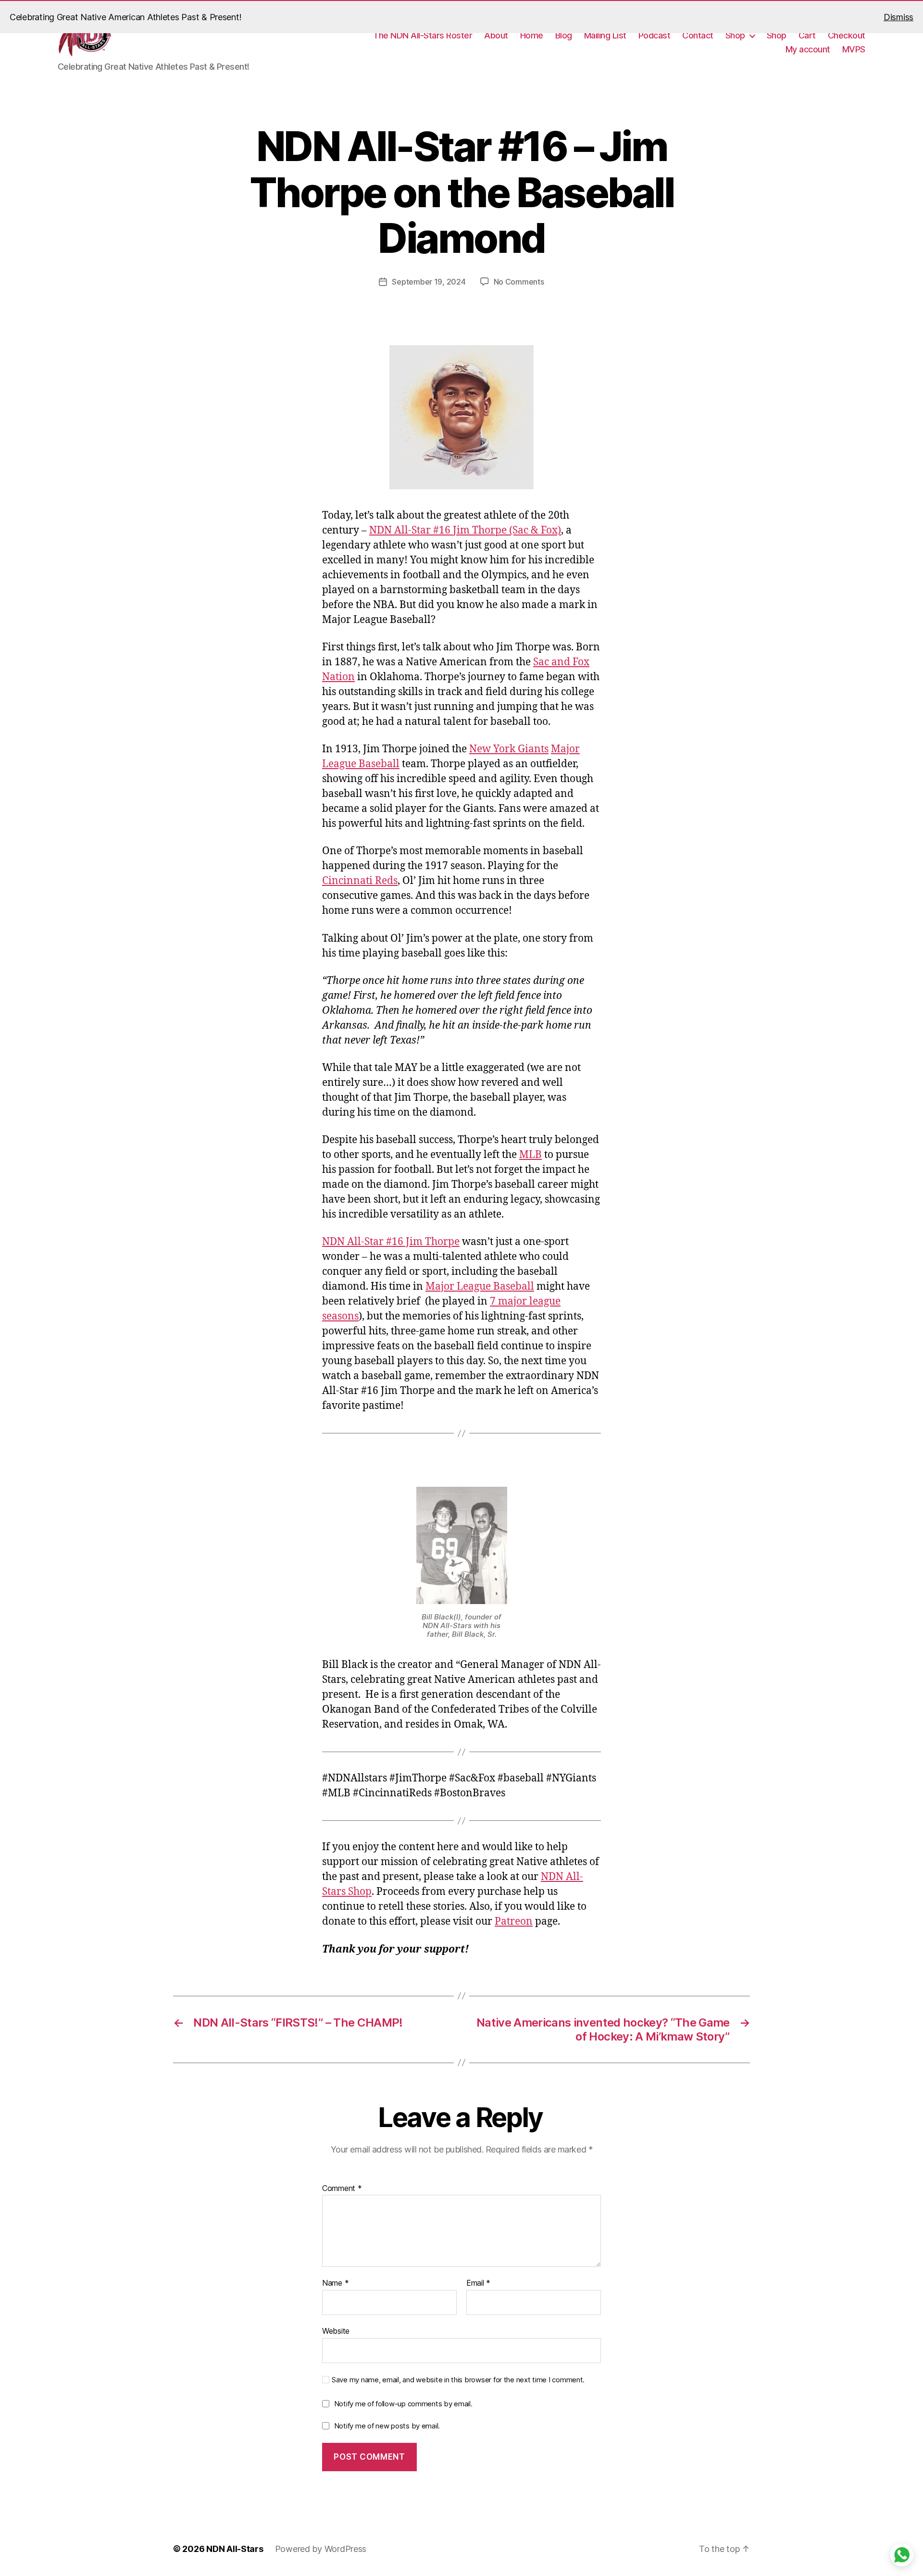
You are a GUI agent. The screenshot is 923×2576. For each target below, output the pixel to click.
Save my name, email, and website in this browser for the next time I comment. (458, 2380)
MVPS (854, 49)
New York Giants (509, 749)
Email (478, 2283)
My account (808, 49)
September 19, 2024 (429, 282)
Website (336, 2331)
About (496, 35)
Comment (342, 2189)
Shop (735, 35)
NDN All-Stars (235, 2549)
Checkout (847, 35)
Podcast (655, 35)
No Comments (519, 282)
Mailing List (605, 35)
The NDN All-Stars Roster (423, 35)
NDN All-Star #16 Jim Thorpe (391, 1242)
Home (532, 35)
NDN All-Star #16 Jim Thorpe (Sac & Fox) (465, 530)
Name (335, 2283)
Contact (698, 35)
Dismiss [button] (898, 17)
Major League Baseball (480, 1287)
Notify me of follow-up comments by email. (403, 2404)
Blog (564, 35)
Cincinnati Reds (360, 881)
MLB (530, 1155)
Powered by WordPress (321, 2549)
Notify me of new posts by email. (387, 2426)
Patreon (514, 1922)
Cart (807, 35)
